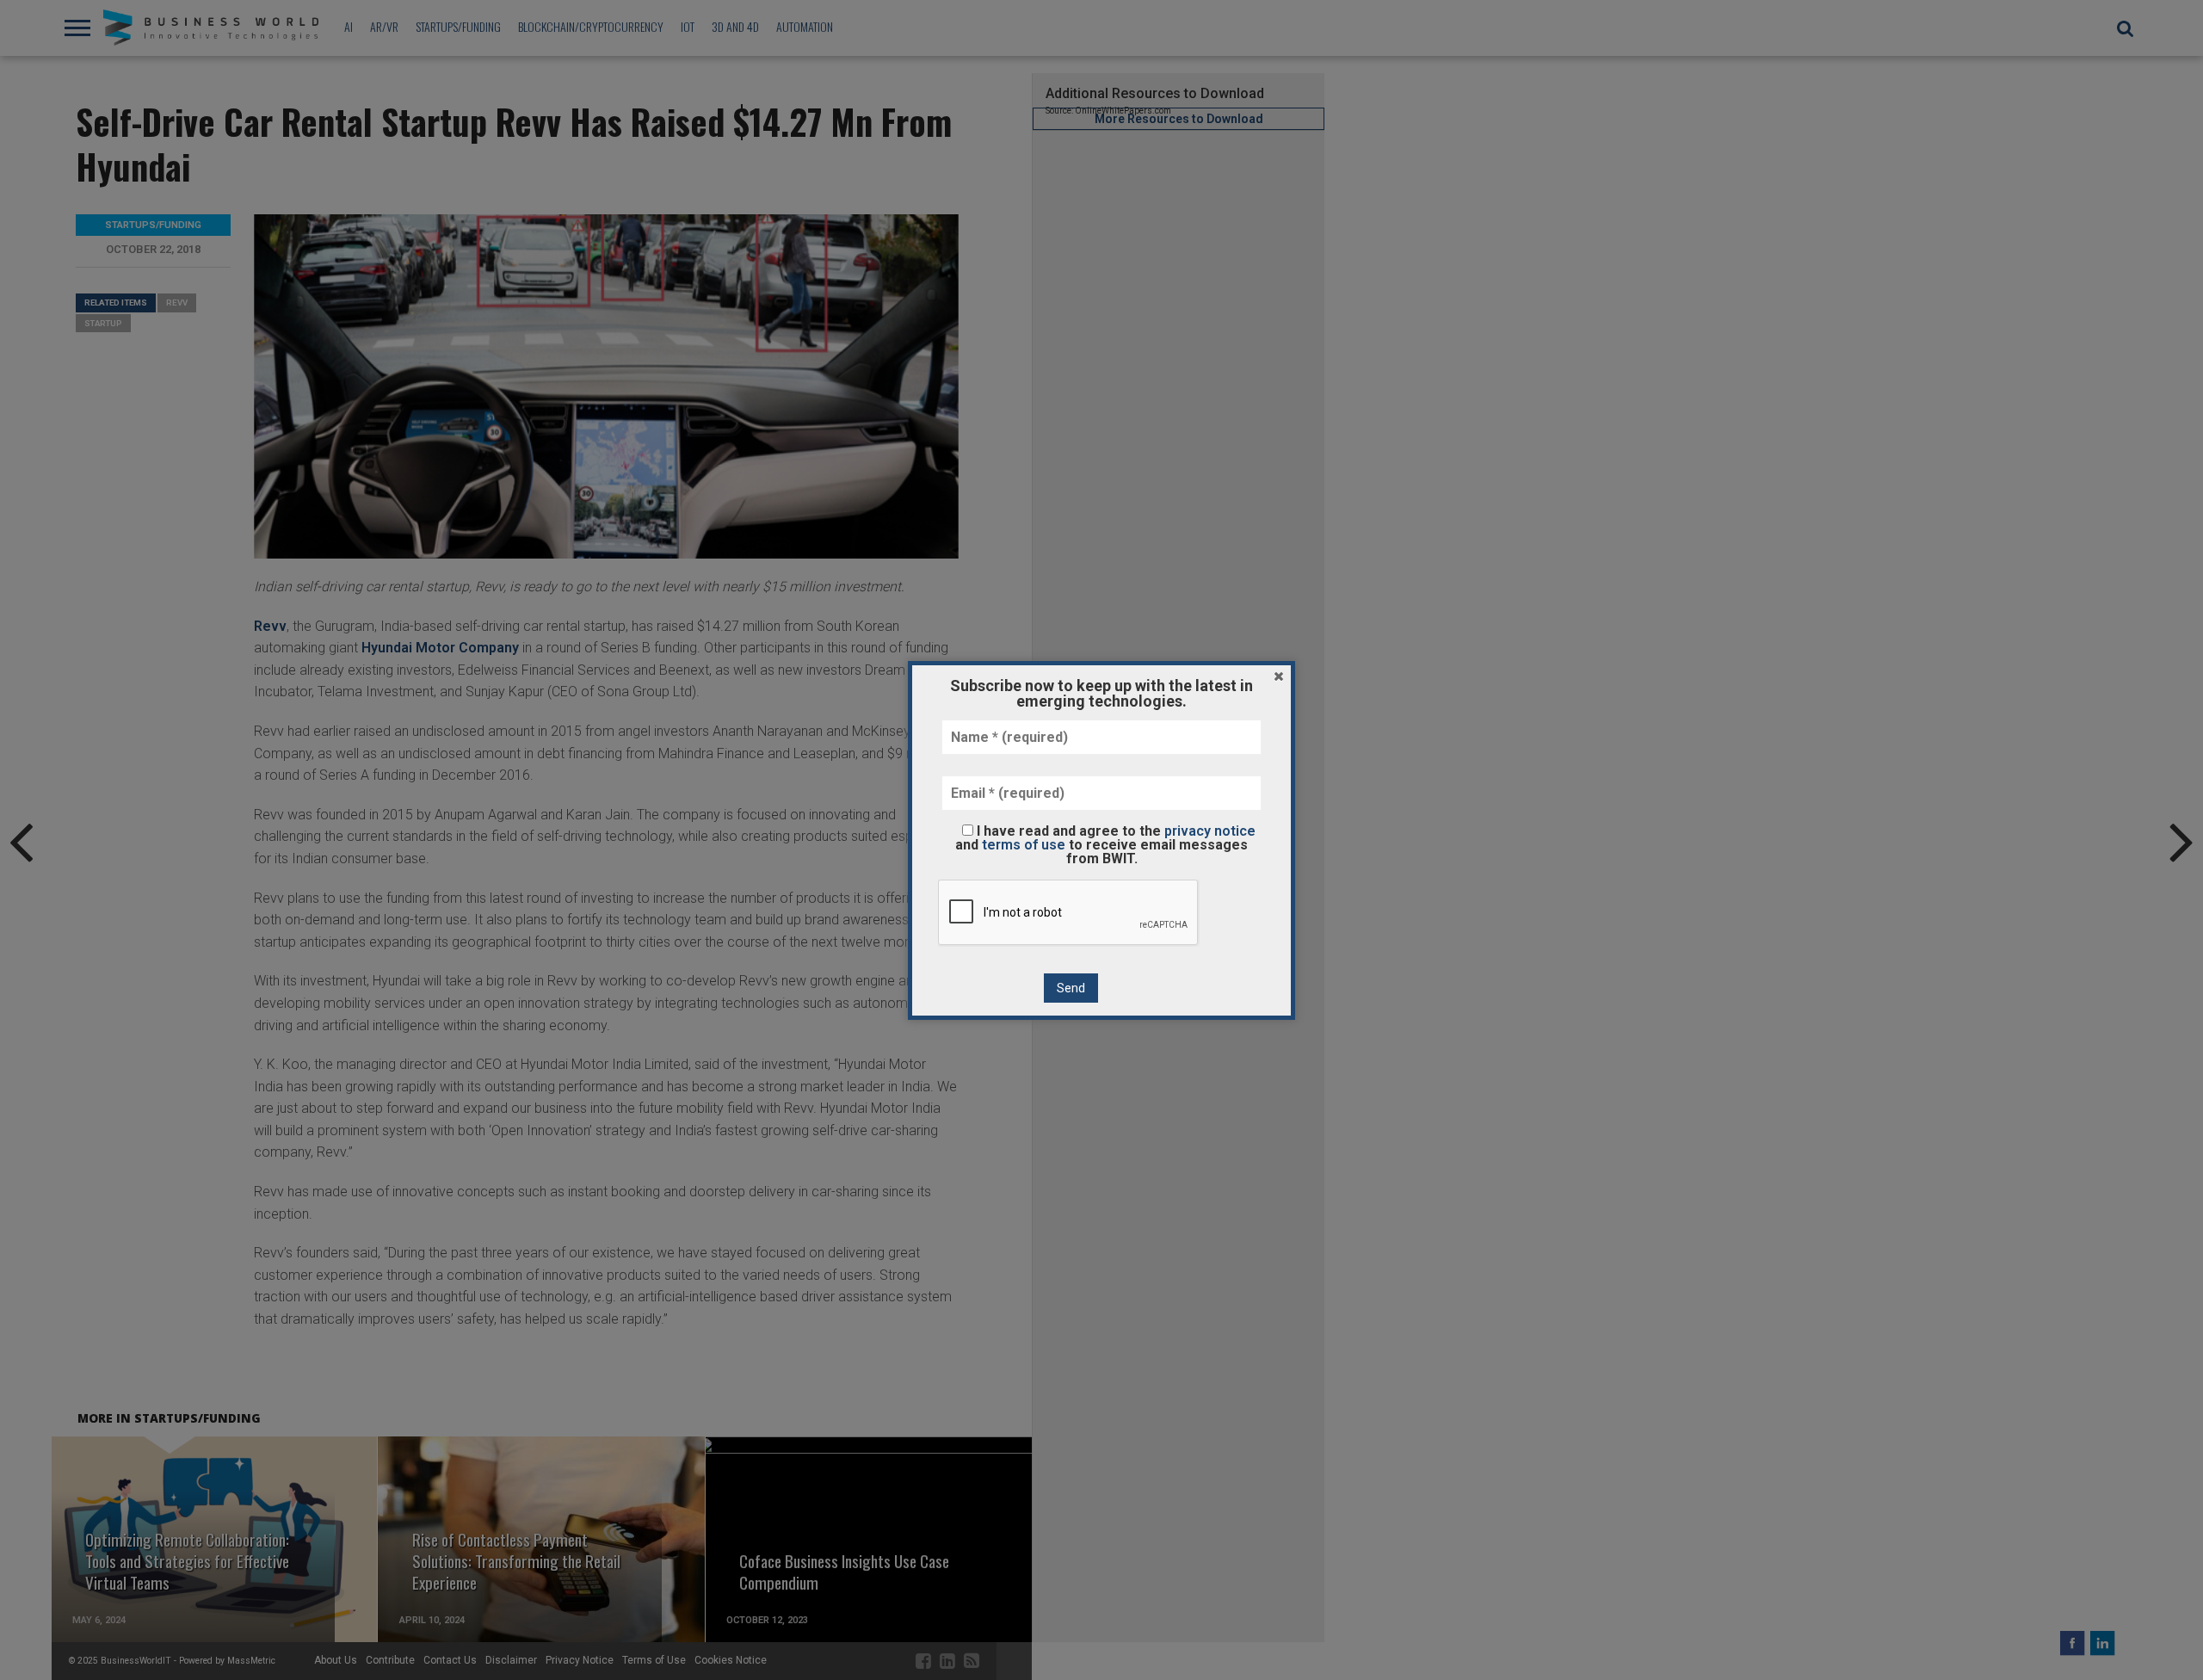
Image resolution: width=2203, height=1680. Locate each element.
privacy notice (1210, 831)
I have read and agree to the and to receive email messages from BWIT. (1105, 844)
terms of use (1024, 845)
